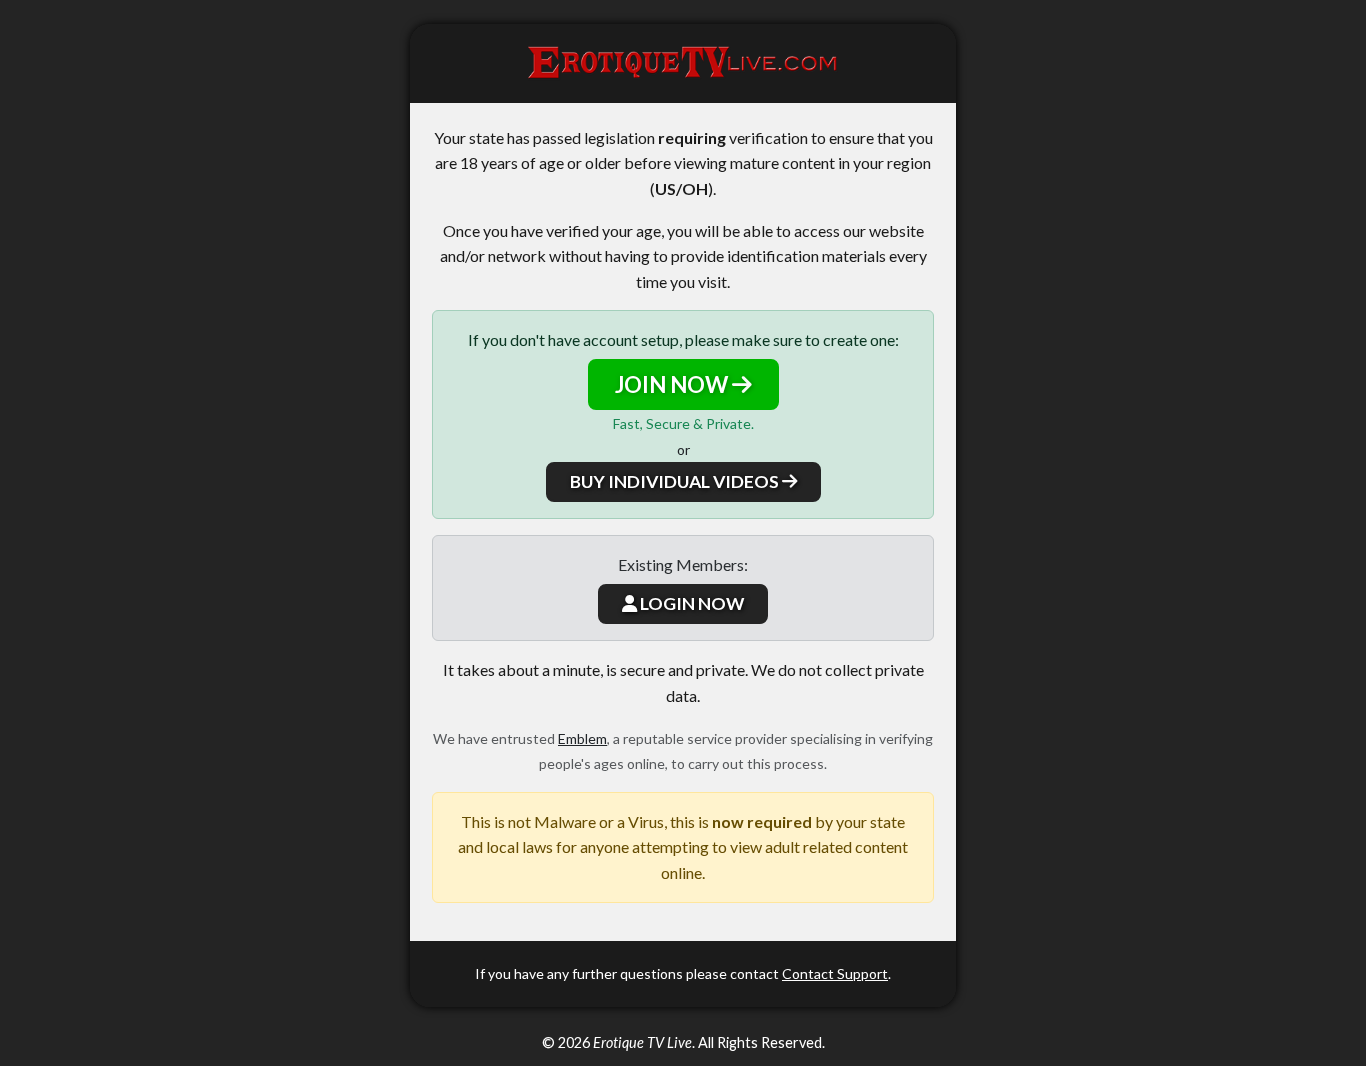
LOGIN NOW (690, 603)
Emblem (582, 738)
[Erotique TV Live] (683, 63)
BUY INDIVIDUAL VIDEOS (676, 481)
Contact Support (835, 973)
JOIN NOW (673, 384)
